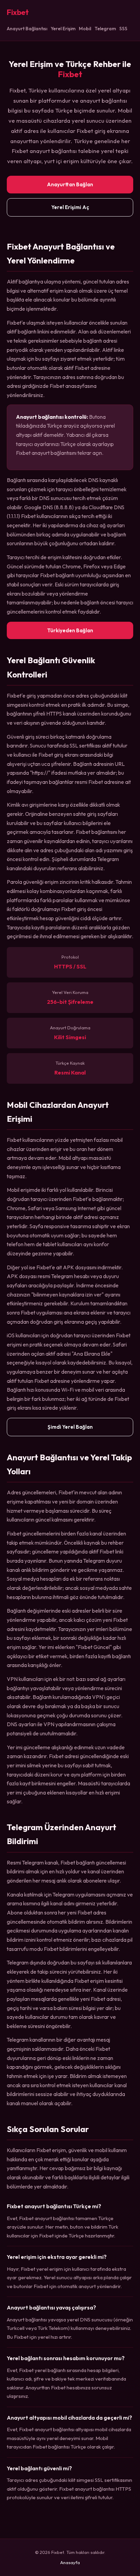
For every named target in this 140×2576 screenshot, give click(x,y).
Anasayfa (70, 2562)
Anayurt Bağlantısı (27, 29)
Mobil (85, 29)
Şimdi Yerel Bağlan (70, 1427)
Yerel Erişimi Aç (70, 207)
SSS (123, 29)
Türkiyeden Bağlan (70, 630)
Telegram (105, 29)
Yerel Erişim (63, 29)
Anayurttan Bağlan (70, 184)
